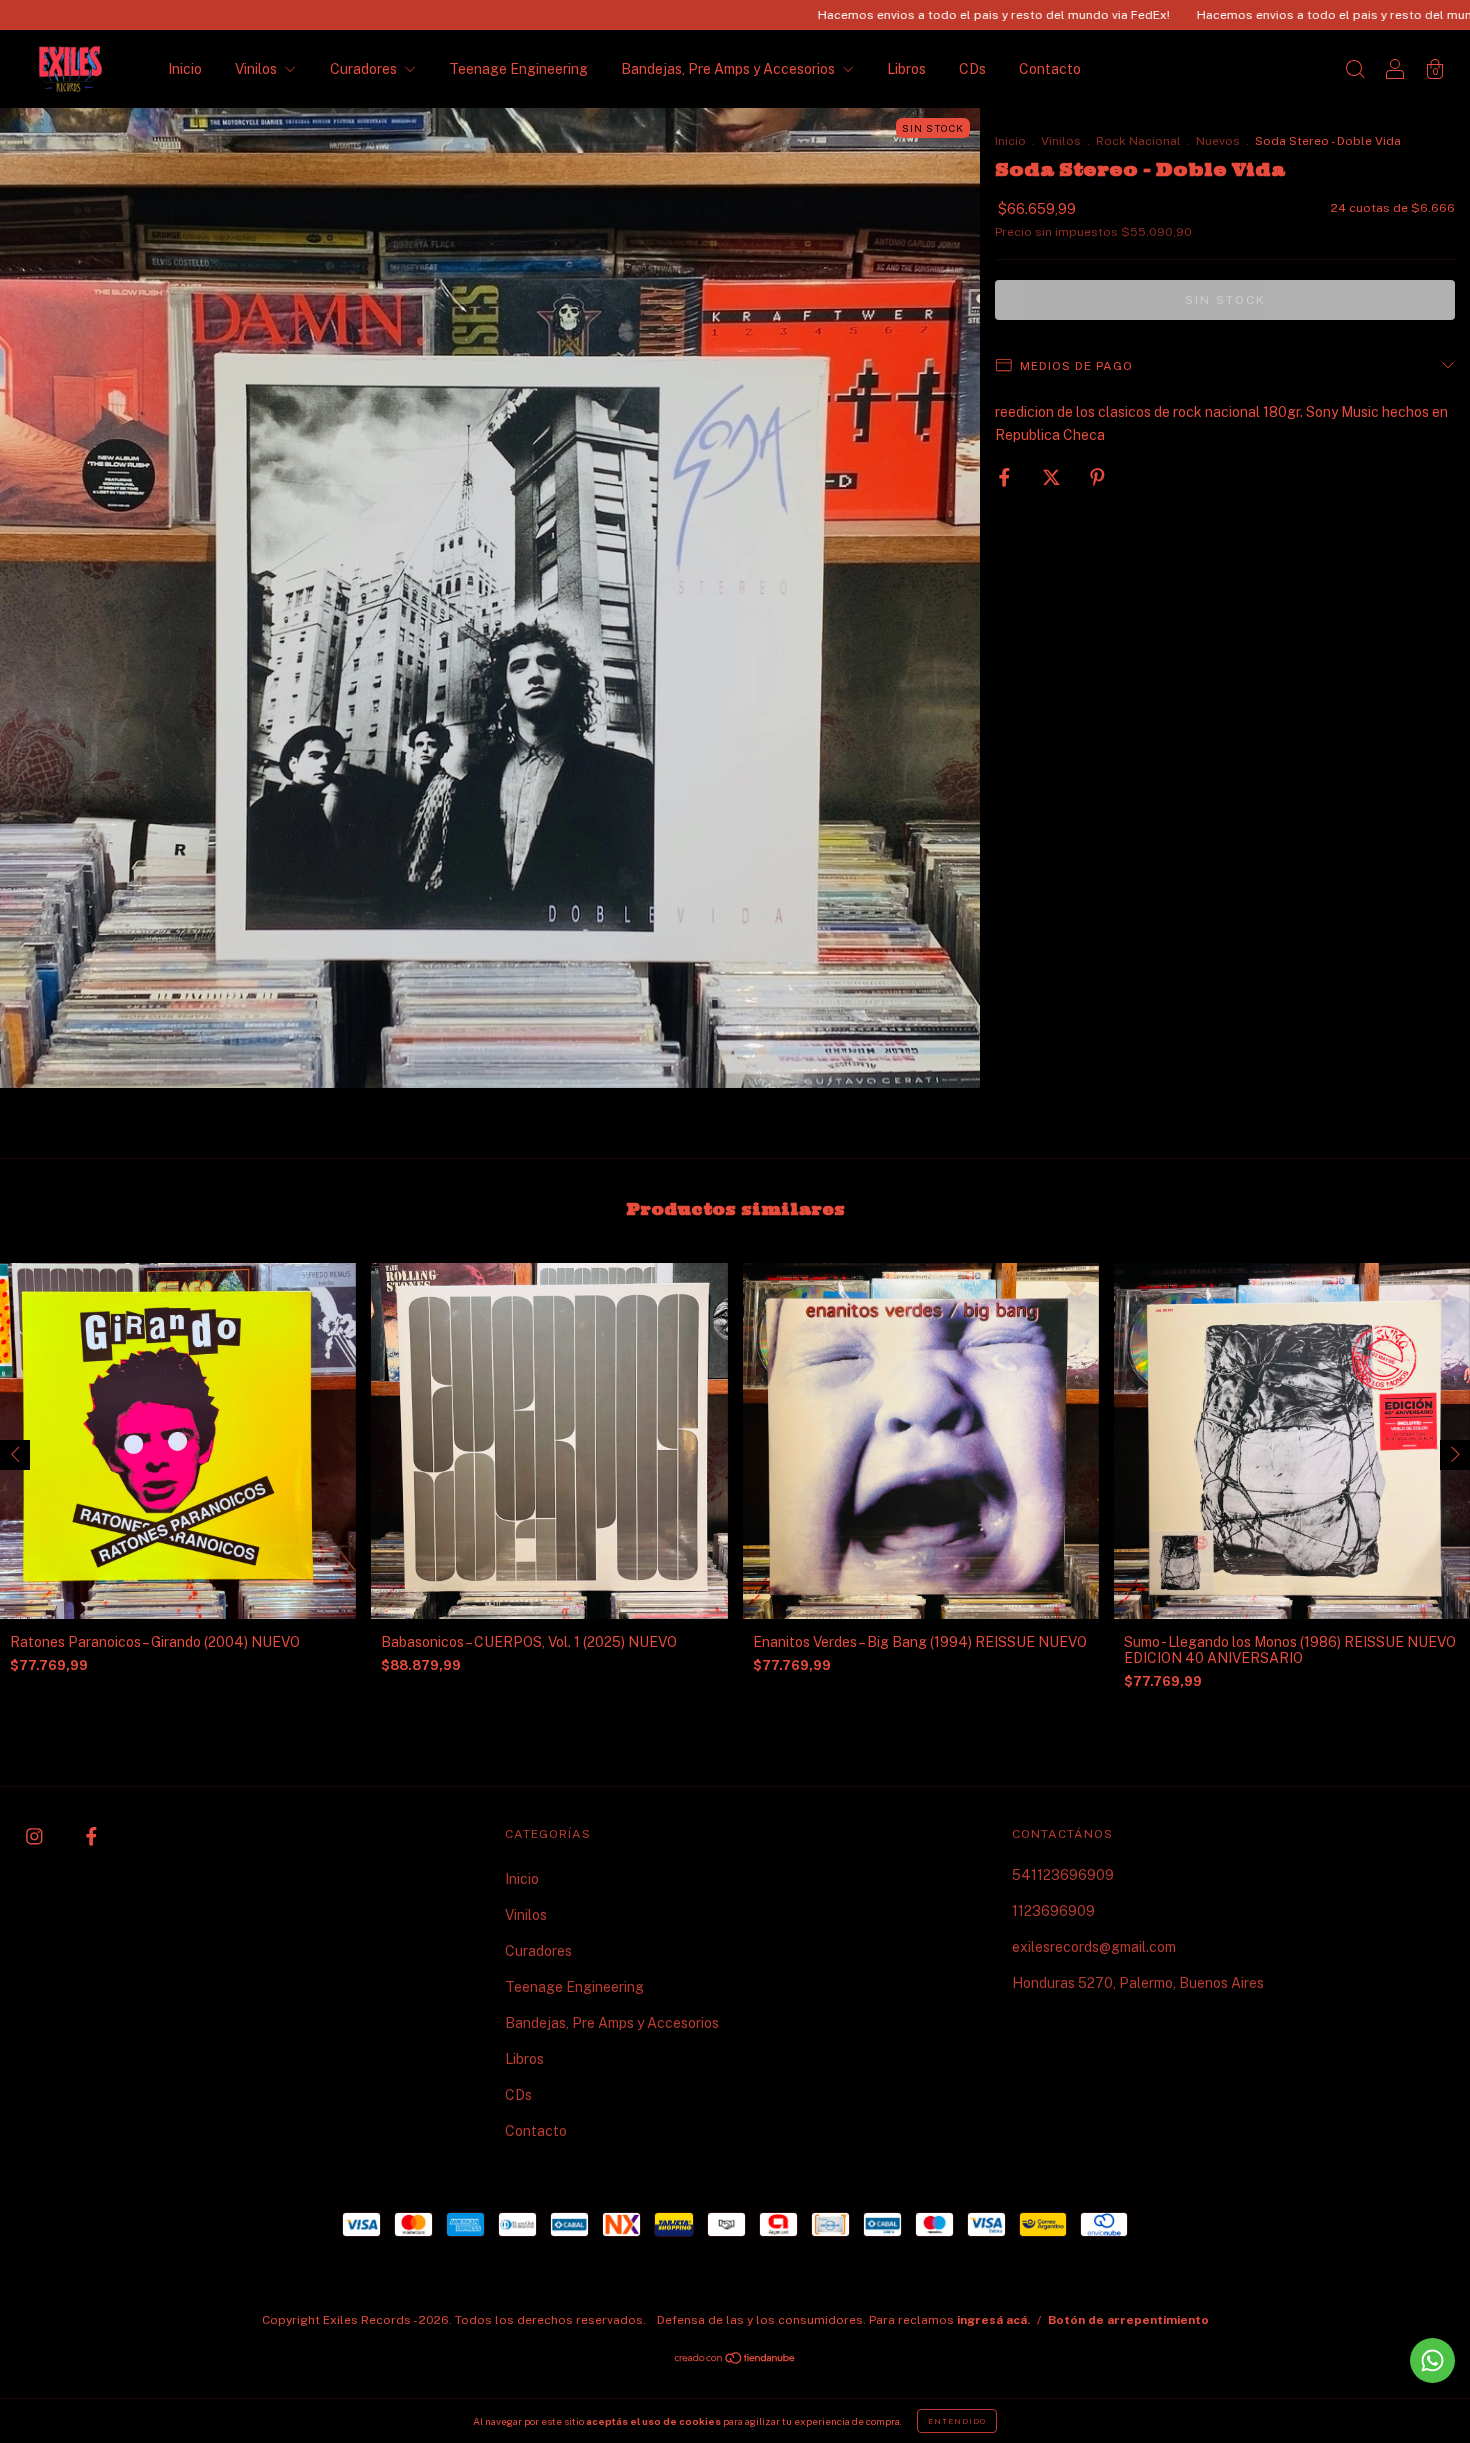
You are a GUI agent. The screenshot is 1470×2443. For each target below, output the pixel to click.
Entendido (957, 2421)
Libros (906, 69)
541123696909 (1063, 1875)
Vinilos (257, 69)
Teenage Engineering (518, 69)
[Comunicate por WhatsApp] (1432, 2360)
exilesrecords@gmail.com (1094, 1947)
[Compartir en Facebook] (1006, 477)
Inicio (185, 69)
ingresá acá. (993, 2320)
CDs (972, 69)
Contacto (1050, 69)
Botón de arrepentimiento (1128, 2320)
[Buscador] (1355, 71)
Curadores (365, 69)
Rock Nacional (1138, 141)
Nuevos (1218, 141)
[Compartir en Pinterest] (1097, 477)
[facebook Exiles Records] (91, 1837)
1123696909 (1053, 1911)
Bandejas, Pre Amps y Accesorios (729, 69)
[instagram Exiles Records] (36, 1837)
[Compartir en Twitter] (1053, 477)
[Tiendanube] (735, 2360)
